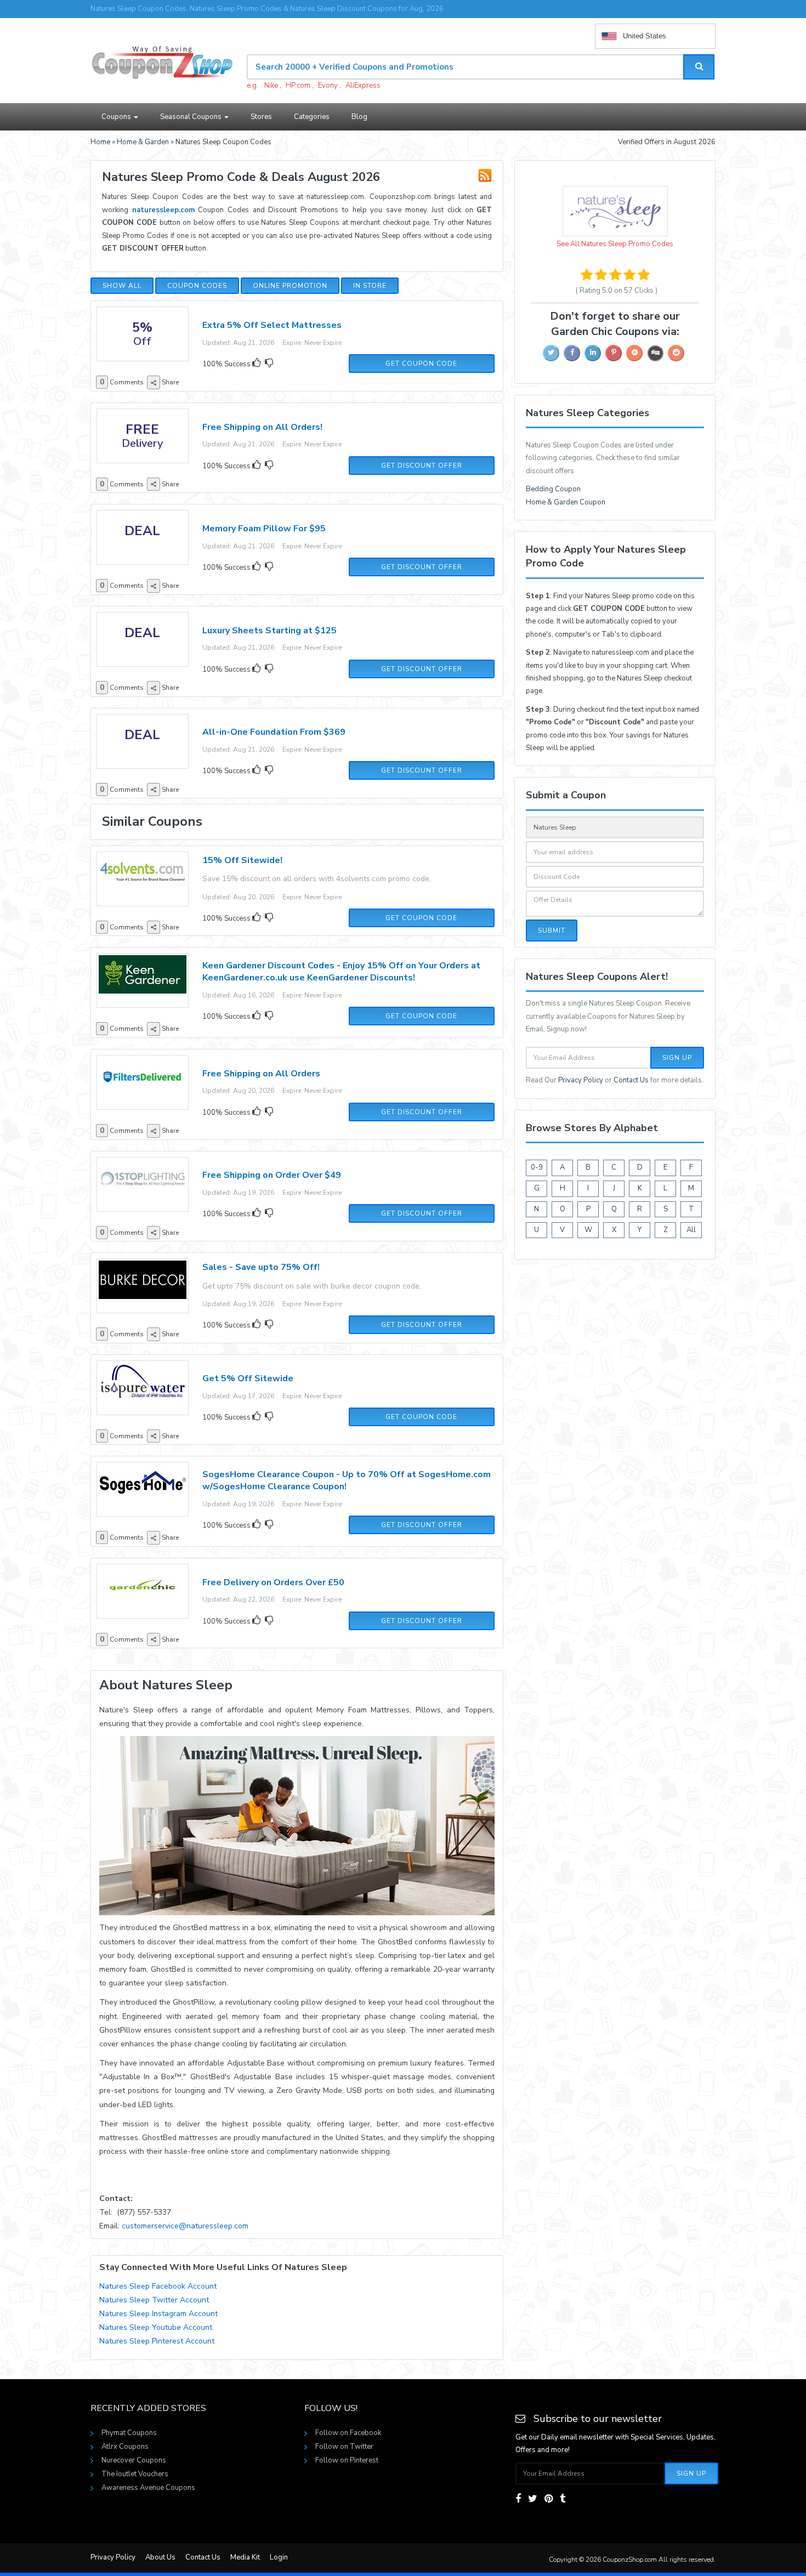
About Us (160, 2557)
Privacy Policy (581, 1080)
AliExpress (363, 86)
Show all (122, 286)
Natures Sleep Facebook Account (158, 2286)
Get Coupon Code (421, 364)
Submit (552, 930)
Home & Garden (143, 142)
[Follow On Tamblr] (563, 2499)
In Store (370, 286)
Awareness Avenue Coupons (148, 2488)
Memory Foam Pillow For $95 (264, 529)
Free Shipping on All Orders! (262, 427)
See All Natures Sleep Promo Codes (615, 244)
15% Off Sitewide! (242, 860)
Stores (261, 117)
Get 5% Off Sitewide (248, 1378)
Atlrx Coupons (125, 2447)
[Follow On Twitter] (533, 2499)
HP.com (298, 86)
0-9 (537, 1167)
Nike (271, 86)
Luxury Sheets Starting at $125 (269, 631)
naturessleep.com (163, 210)
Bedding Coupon (553, 489)
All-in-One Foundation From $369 (274, 732)
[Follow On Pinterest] (549, 2499)
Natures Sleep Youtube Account (156, 2327)
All (691, 1230)
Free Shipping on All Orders (261, 1074)
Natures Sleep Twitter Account (154, 2300)
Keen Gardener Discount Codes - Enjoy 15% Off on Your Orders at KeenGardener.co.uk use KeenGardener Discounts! (341, 972)
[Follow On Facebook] (518, 2499)
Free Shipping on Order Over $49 (272, 1175)
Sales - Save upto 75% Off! (261, 1267)
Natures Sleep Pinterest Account (157, 2341)
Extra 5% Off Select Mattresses (272, 325)
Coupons (117, 117)
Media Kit (245, 2557)
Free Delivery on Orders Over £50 (273, 1582)
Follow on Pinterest (347, 2460)
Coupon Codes (197, 286)
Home (100, 142)
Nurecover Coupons (134, 2460)
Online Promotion (290, 286)
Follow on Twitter (344, 2447)
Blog (359, 117)
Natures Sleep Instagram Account (158, 2314)
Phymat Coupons (129, 2433)
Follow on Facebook (348, 2433)
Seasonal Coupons (192, 117)
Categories (312, 117)
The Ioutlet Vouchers (135, 2474)
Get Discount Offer (422, 466)
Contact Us (631, 1080)
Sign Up (677, 1058)
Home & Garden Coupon (566, 502)
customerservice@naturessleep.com (185, 2226)
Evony (328, 86)
